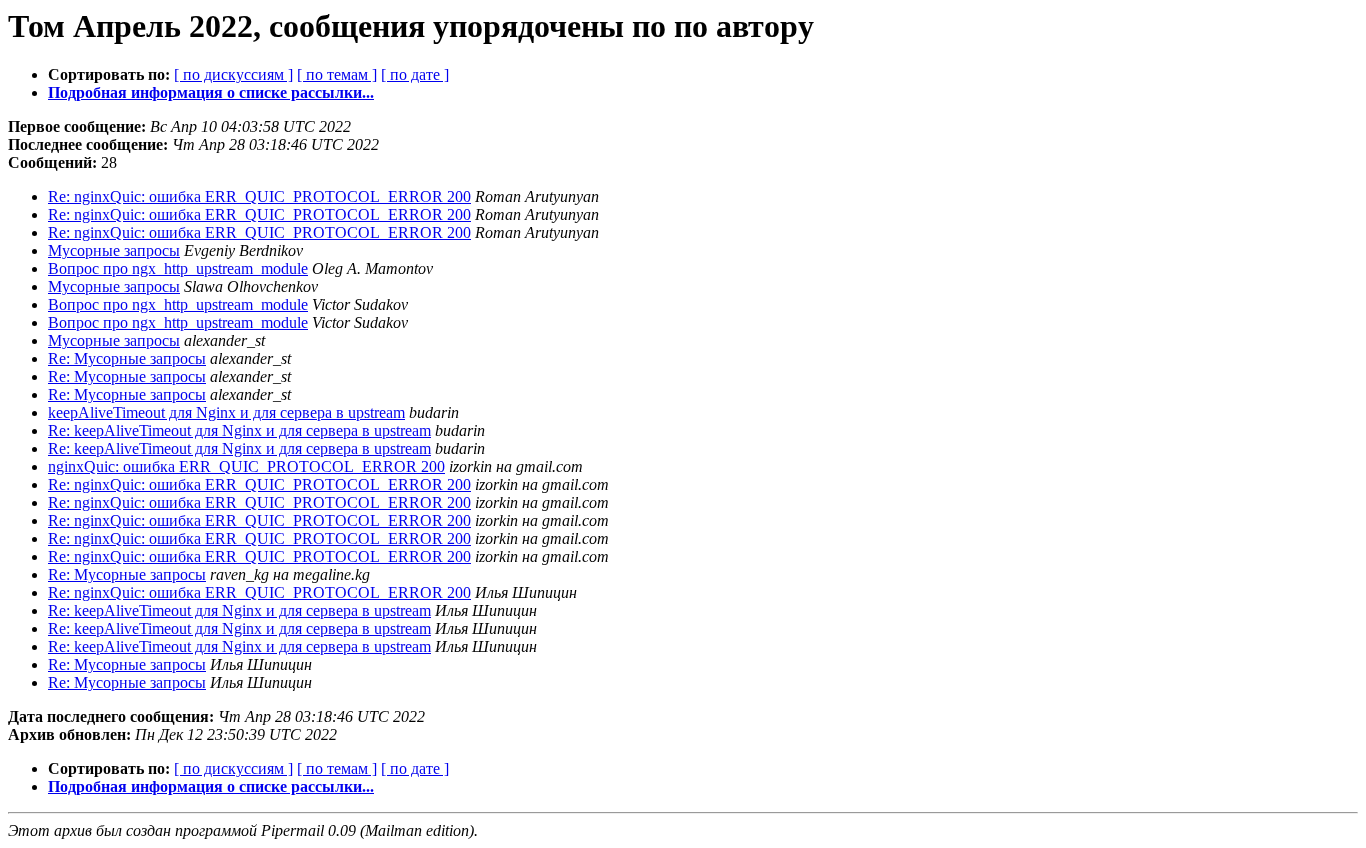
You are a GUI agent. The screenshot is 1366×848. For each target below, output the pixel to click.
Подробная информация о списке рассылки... (211, 92)
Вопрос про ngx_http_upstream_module (178, 268)
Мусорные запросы (114, 250)
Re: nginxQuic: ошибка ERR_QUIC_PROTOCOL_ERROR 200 (259, 196)
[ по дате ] (415, 74)
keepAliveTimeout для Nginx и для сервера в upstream (226, 412)
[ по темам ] (337, 74)
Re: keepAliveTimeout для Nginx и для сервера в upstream (239, 430)
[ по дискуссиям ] (233, 74)
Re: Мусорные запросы (127, 358)
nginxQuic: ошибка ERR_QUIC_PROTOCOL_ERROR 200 (246, 466)
